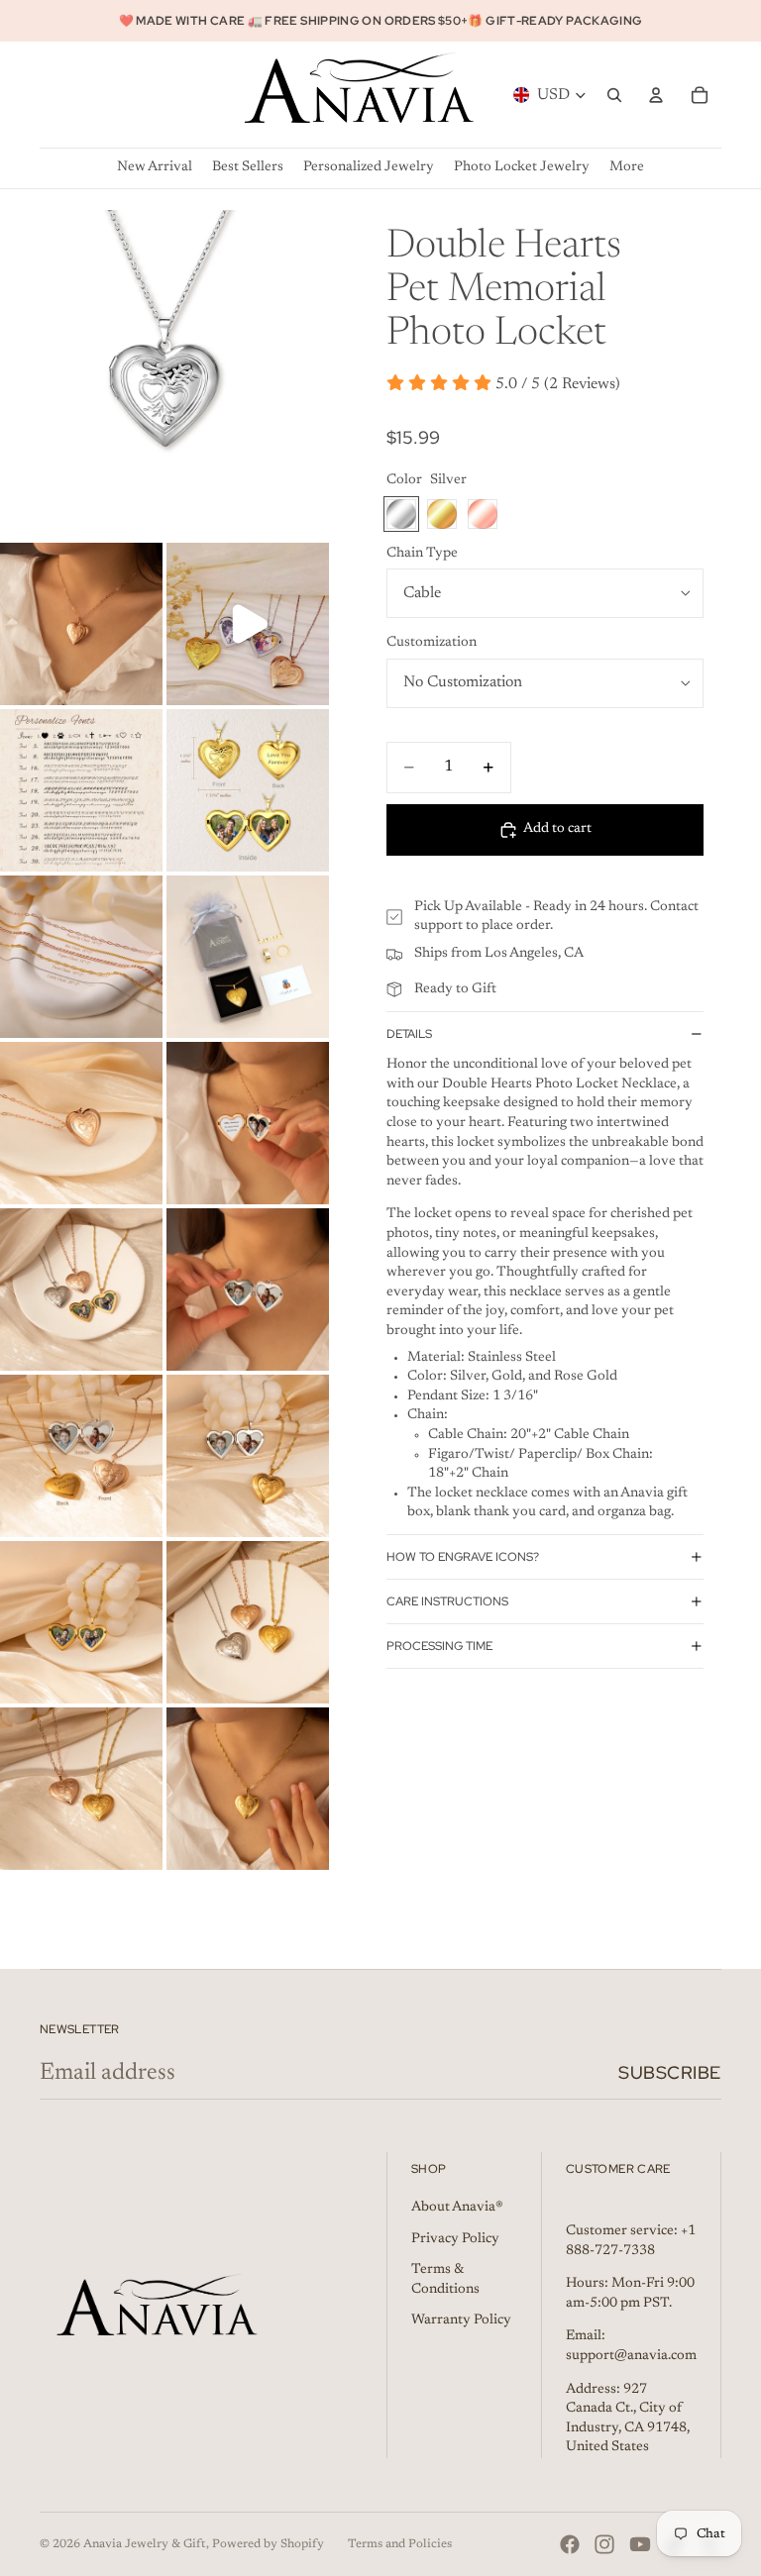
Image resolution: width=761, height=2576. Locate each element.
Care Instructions (447, 1601)
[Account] (656, 95)
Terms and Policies (400, 2544)
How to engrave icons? (463, 1557)
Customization (432, 643)
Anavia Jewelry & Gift (145, 2544)
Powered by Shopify (268, 2544)
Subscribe (670, 2072)
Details (409, 1034)
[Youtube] (640, 2544)
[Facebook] (570, 2544)
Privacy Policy (455, 2239)
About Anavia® (457, 2208)
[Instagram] (604, 2544)
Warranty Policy (461, 2320)
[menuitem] (627, 168)
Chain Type (422, 554)
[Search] (614, 95)
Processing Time (439, 1646)
